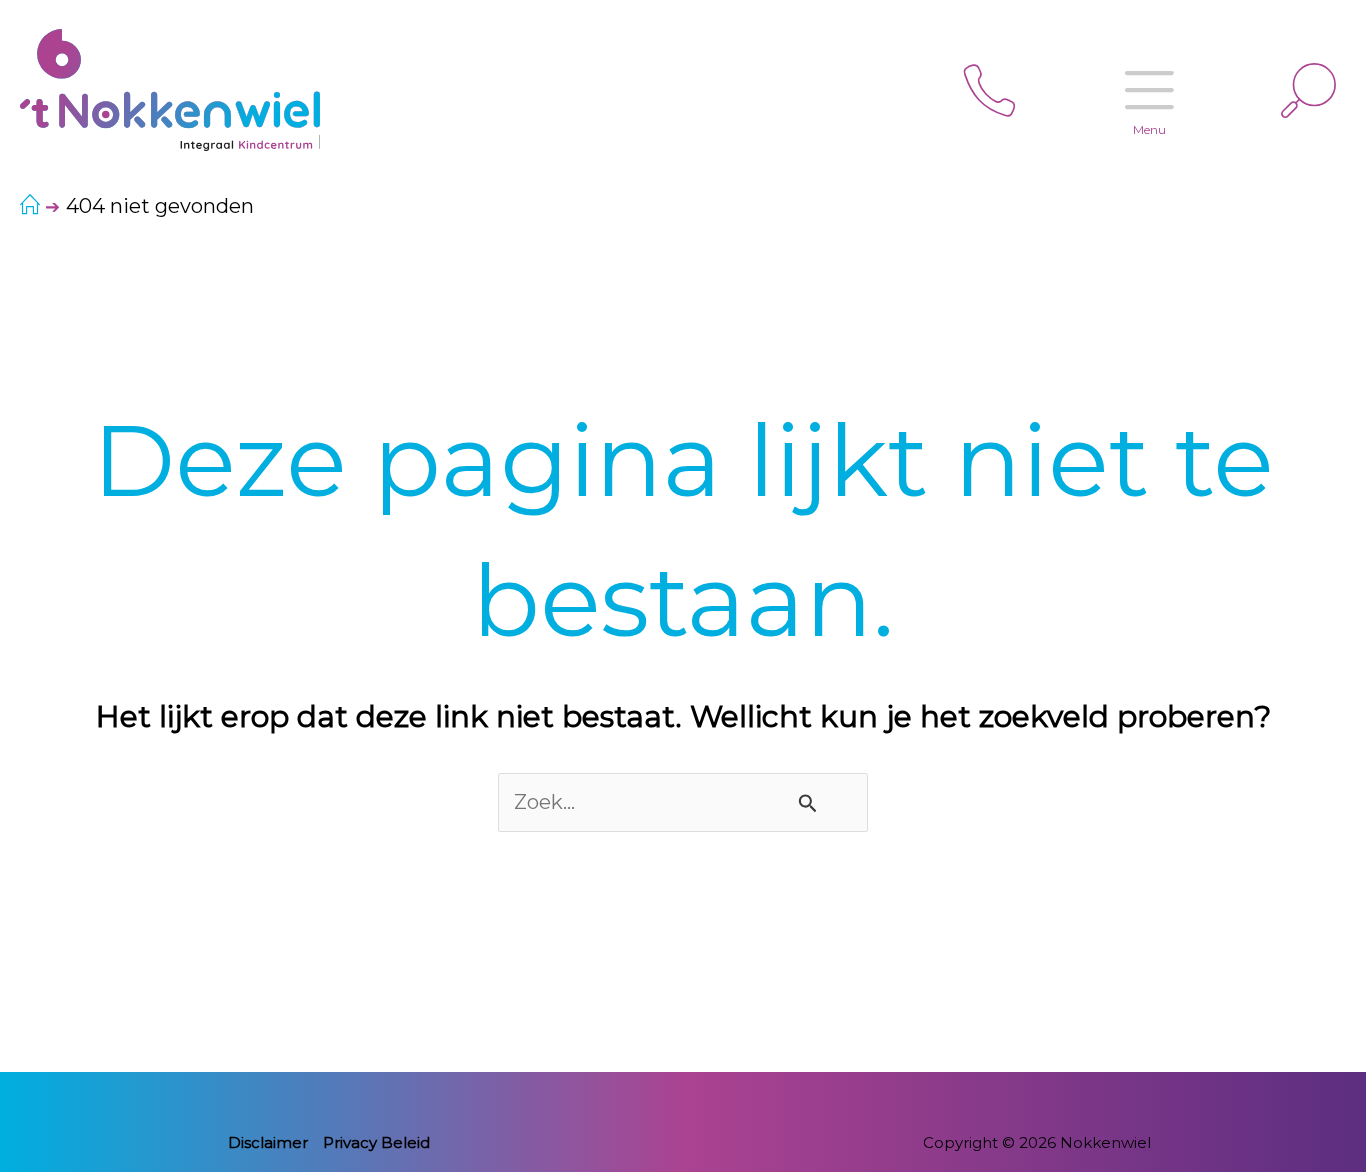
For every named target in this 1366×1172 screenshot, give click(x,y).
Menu (1149, 129)
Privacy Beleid (376, 1142)
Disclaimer (268, 1142)
